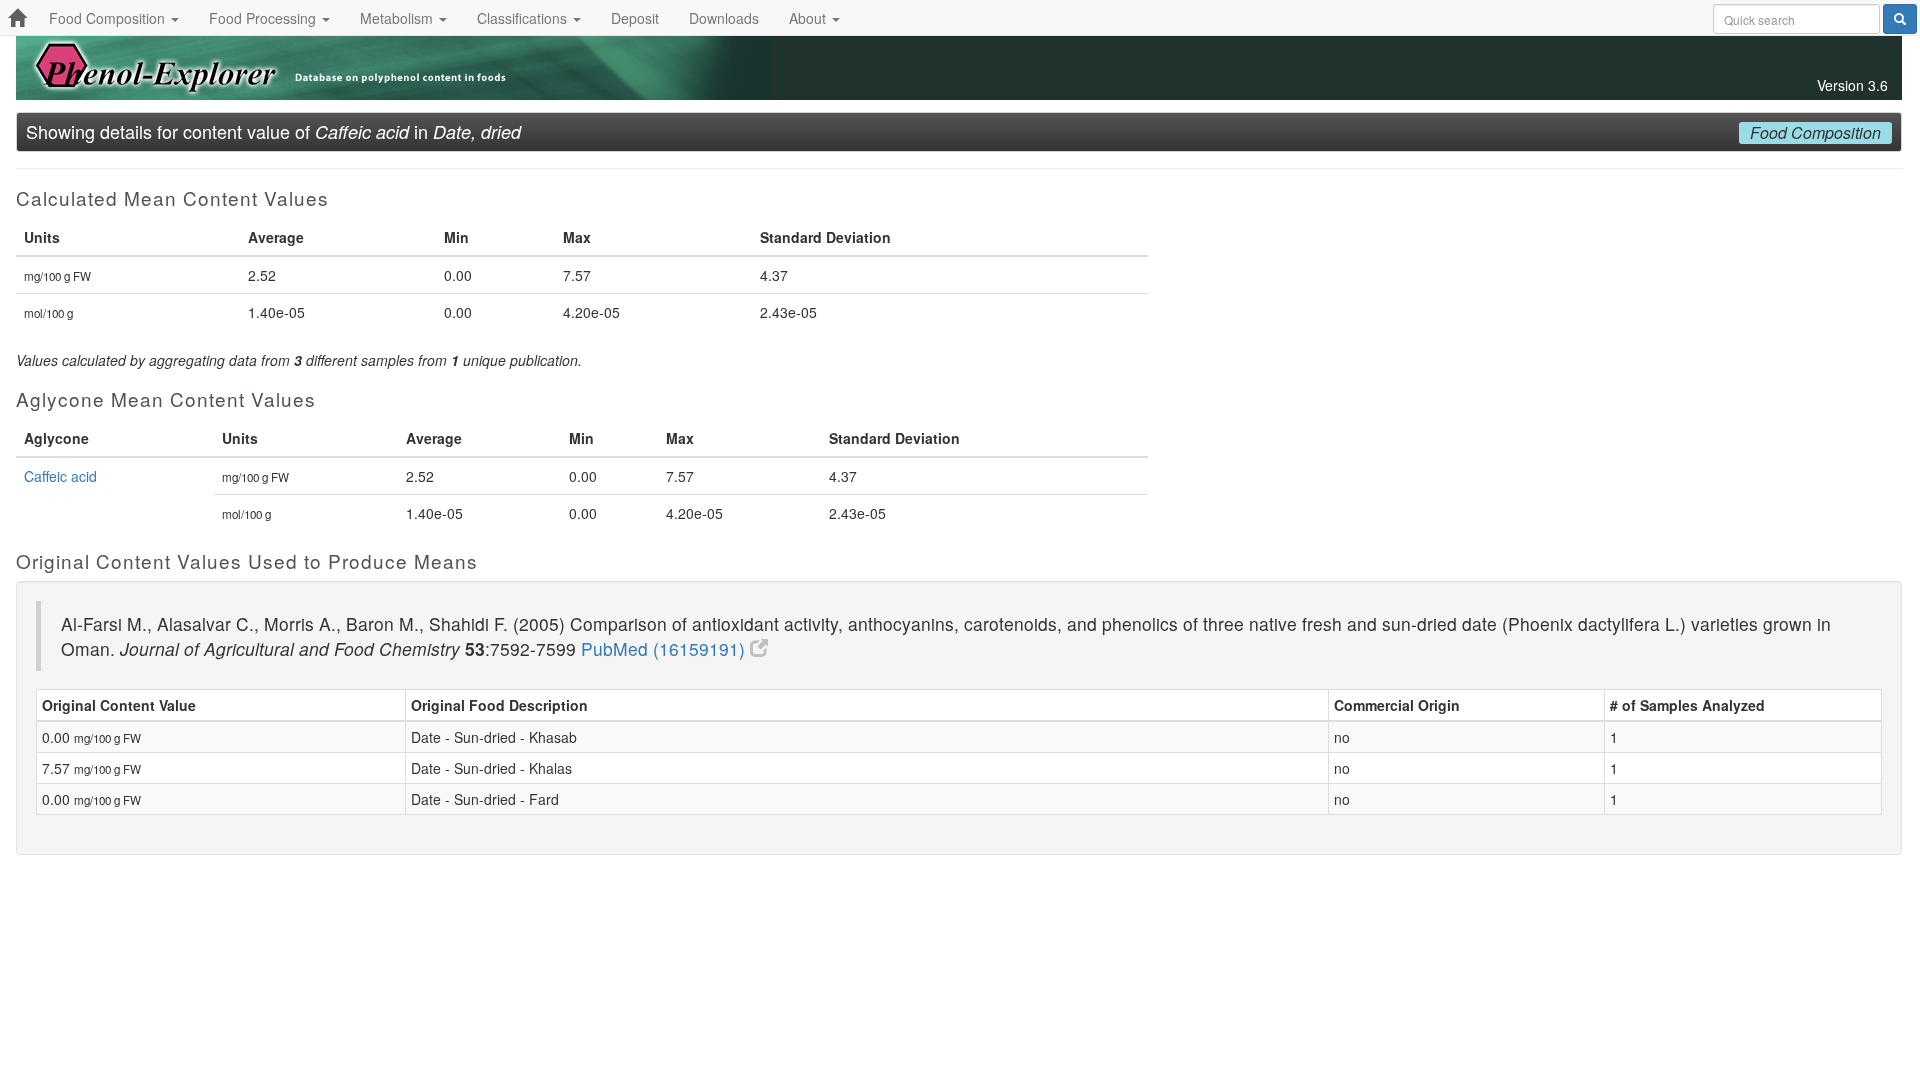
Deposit (635, 18)
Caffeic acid (60, 476)
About (809, 18)
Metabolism (398, 18)
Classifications (524, 18)
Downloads (724, 18)
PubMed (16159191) (665, 648)
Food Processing (264, 18)
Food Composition (109, 18)
